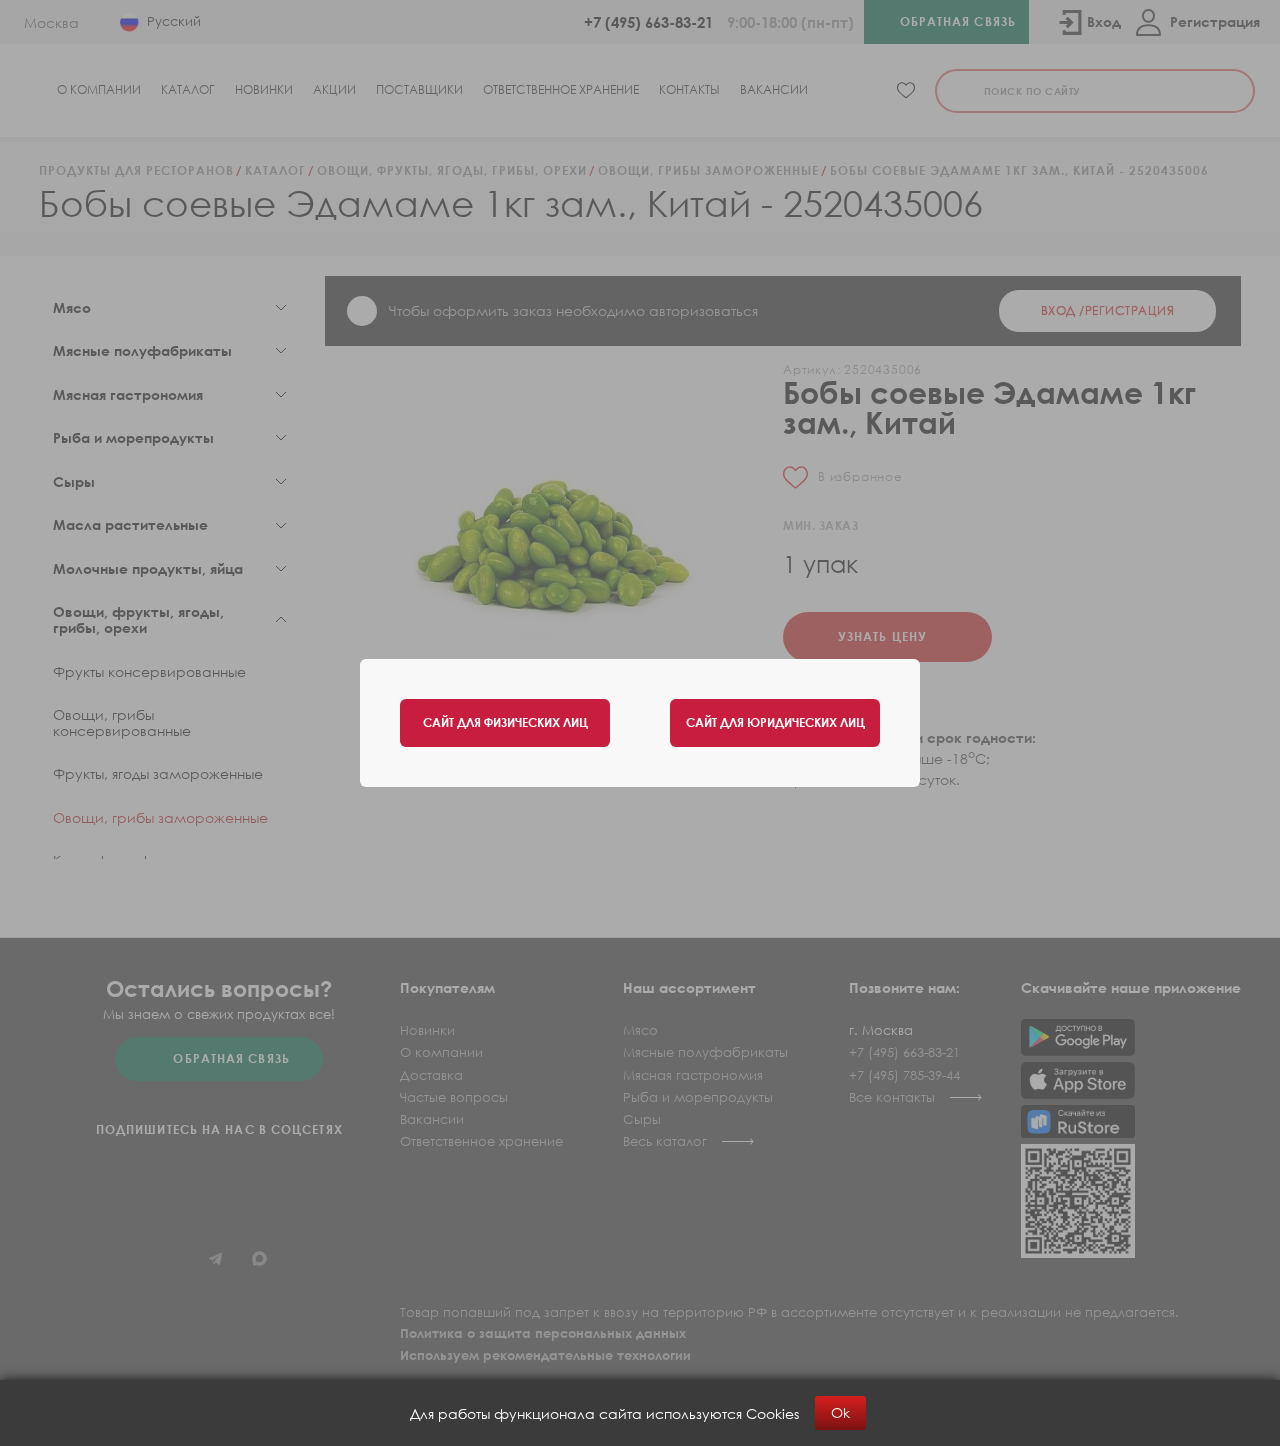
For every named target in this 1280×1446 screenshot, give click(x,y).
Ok (840, 1412)
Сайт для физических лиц (505, 722)
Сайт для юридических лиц (775, 722)
